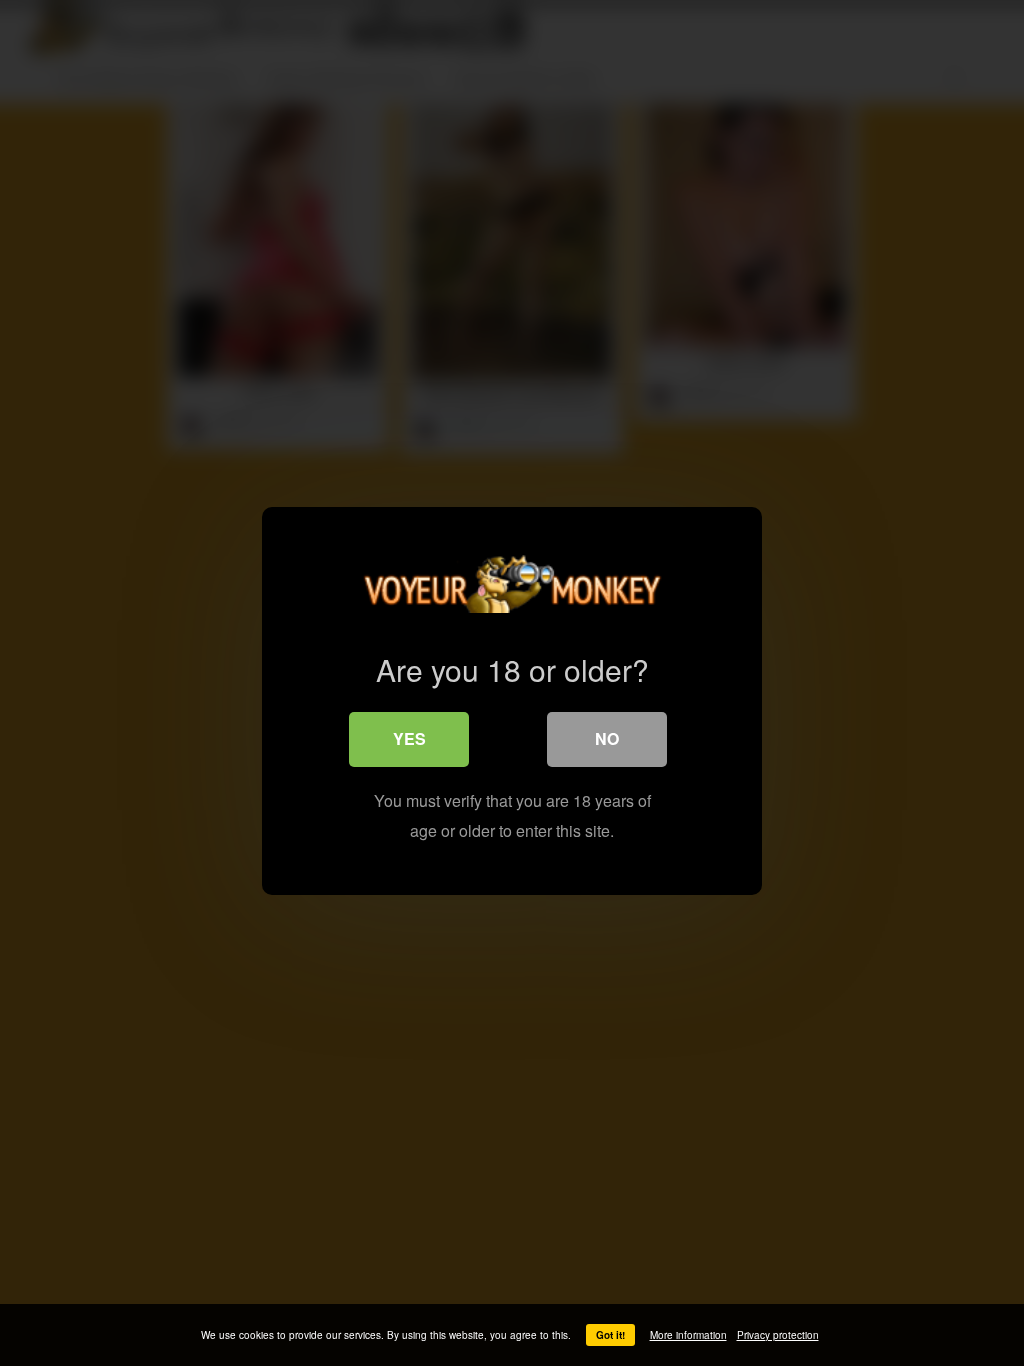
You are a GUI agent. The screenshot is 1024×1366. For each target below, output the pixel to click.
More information (688, 1335)
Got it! (610, 1335)
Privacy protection (778, 1335)
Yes (409, 738)
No (607, 738)
